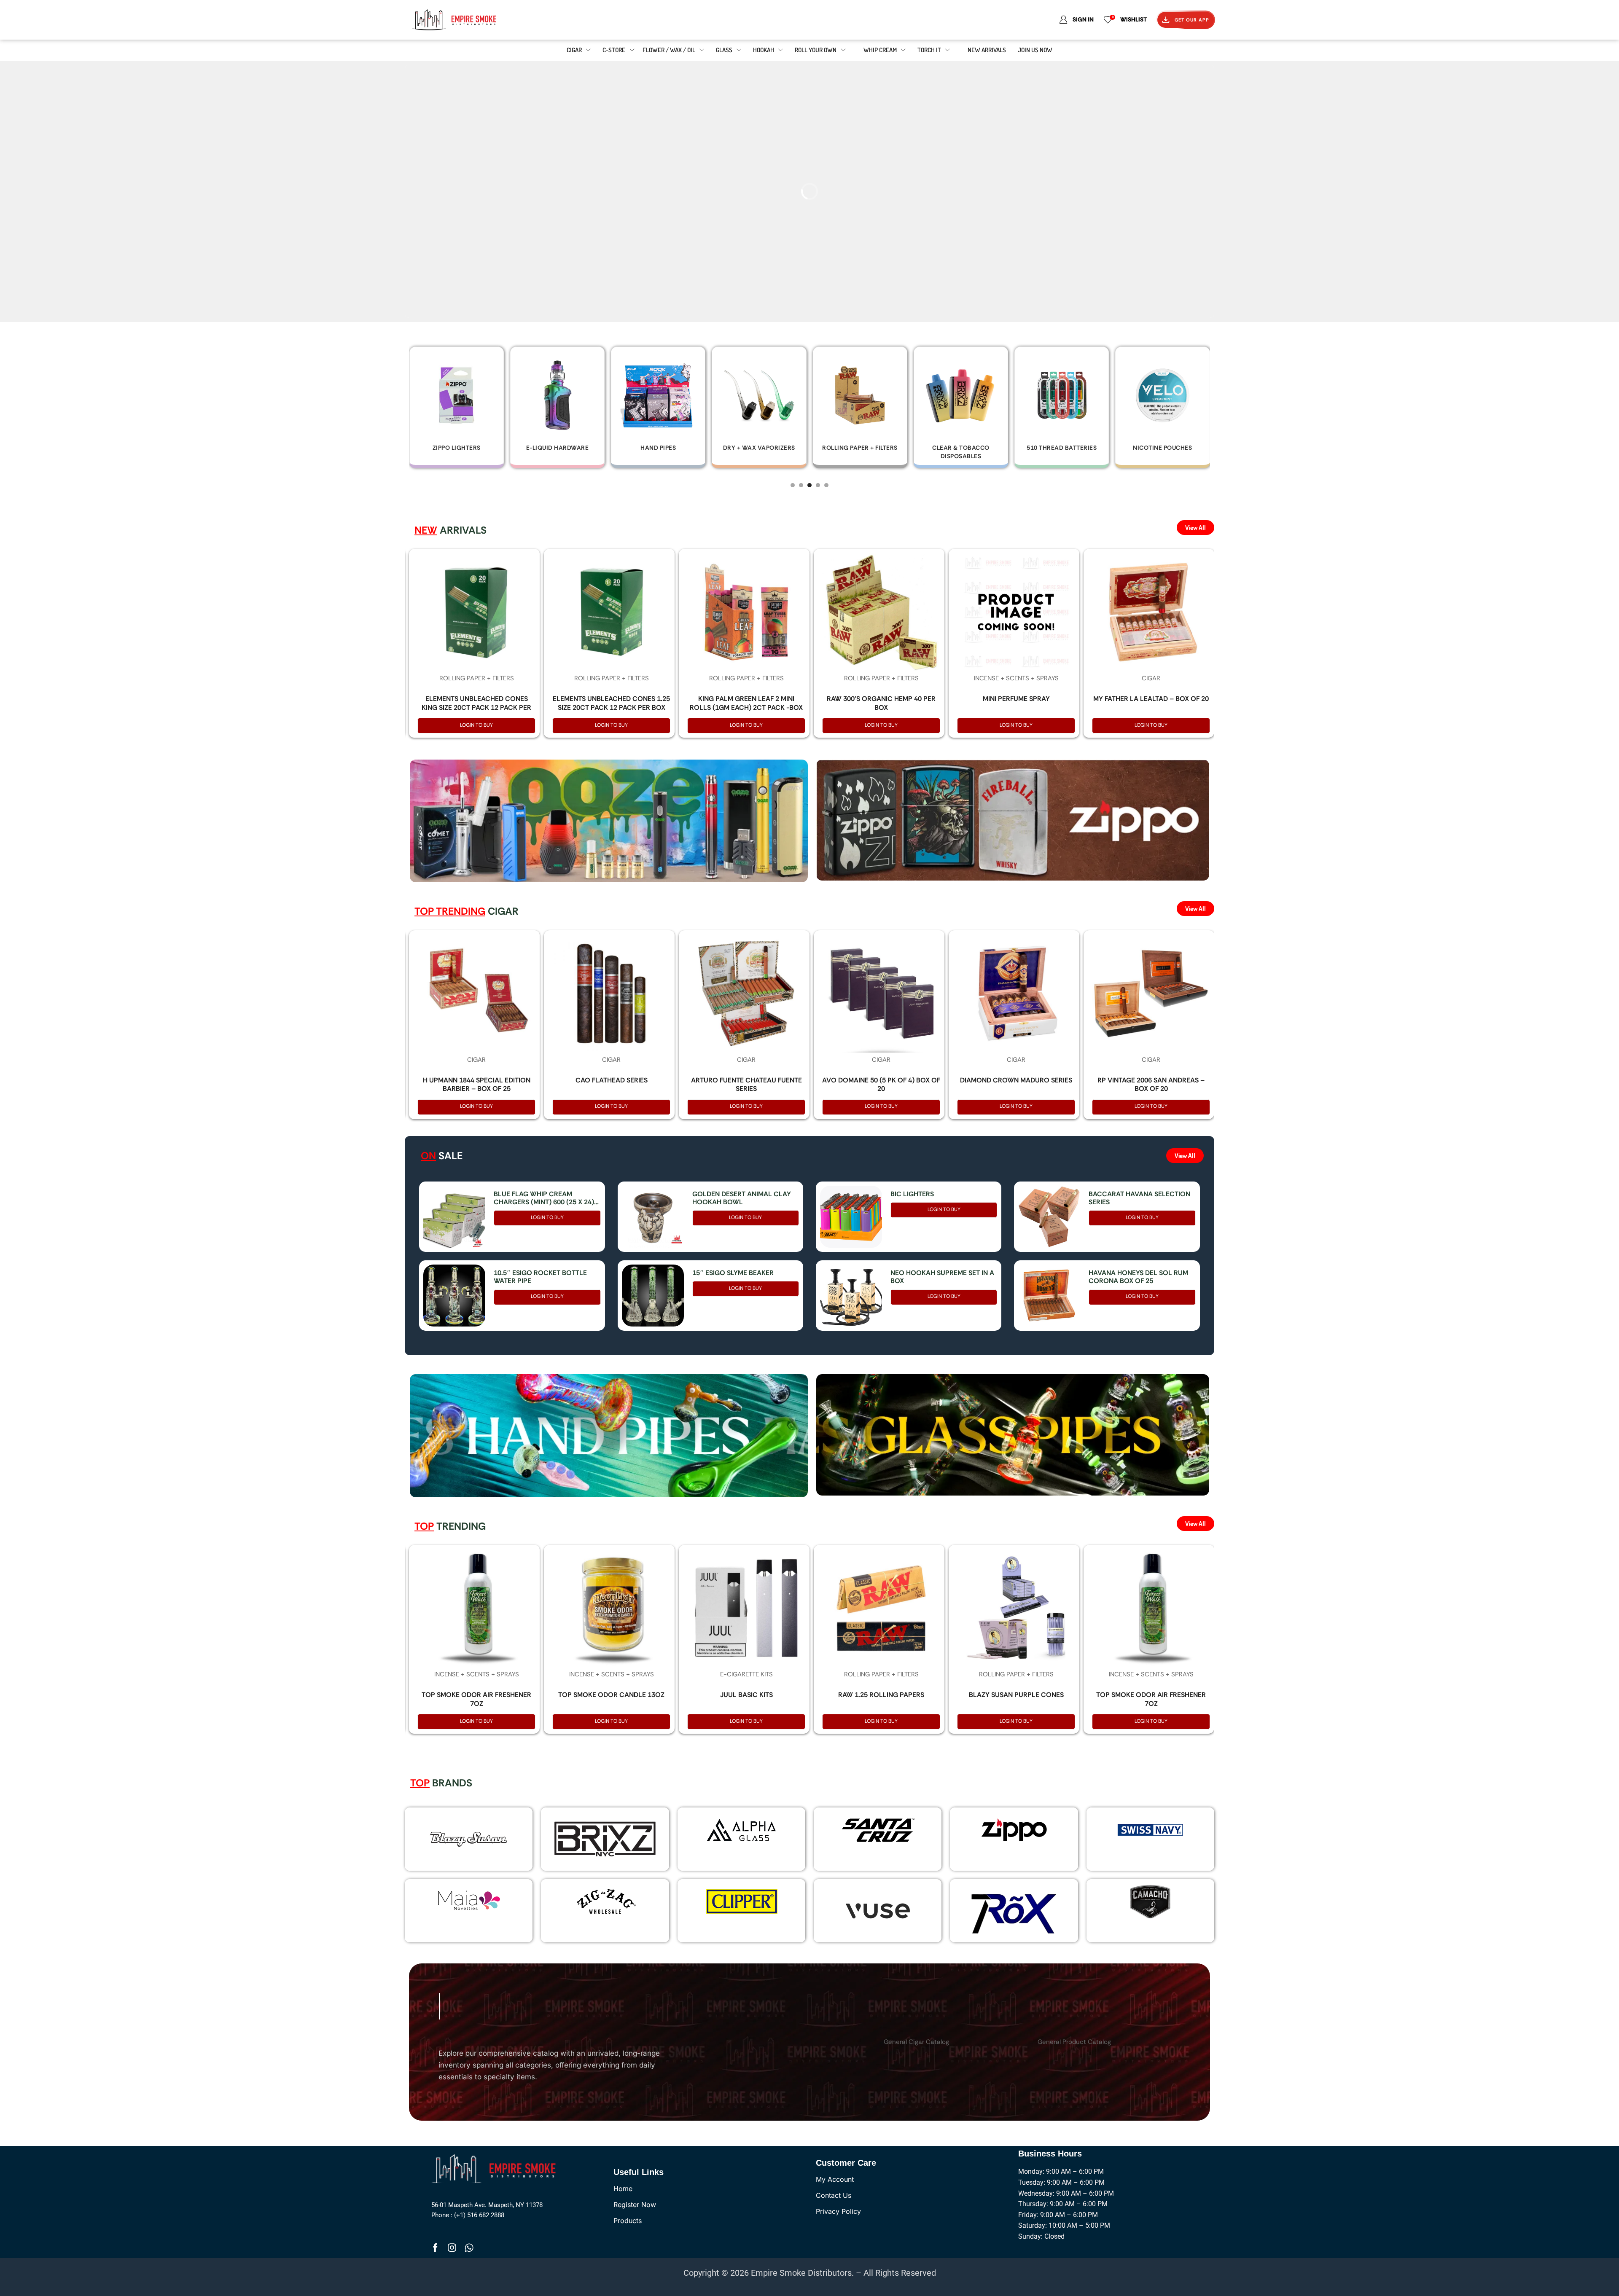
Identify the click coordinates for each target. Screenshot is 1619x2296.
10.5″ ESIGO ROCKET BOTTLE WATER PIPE (540, 1277)
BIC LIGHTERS (912, 1194)
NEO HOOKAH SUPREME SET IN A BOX (942, 1277)
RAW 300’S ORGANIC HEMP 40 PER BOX (881, 703)
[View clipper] (741, 1901)
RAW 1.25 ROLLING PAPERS (881, 1695)
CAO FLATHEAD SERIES (612, 1080)
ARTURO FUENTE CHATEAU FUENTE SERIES (746, 1085)
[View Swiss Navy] (1150, 1830)
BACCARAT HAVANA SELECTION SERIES (1139, 1198)
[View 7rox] (1014, 1911)
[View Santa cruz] (878, 1830)
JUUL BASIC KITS (746, 1695)
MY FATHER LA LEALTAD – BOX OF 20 (1151, 699)
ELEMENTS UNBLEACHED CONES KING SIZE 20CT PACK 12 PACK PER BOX (476, 708)
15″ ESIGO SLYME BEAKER (733, 1273)
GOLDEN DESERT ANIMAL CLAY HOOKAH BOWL (742, 1198)
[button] (793, 485)
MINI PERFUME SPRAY (1016, 699)
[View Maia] (468, 1900)
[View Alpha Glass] (741, 1830)
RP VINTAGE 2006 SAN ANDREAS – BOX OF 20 (1151, 1085)
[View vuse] (878, 1911)
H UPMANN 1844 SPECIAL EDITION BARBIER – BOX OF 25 (477, 1085)
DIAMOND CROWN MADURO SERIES (1016, 1080)
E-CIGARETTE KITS (746, 1674)
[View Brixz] (605, 1839)
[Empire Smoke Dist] (496, 2168)
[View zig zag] (605, 1901)
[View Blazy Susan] (469, 1839)
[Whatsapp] (469, 2248)
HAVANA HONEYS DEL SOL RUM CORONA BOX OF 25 (1138, 1277)
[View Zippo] (1014, 1830)
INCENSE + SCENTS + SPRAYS (1016, 678)
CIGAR (1151, 678)
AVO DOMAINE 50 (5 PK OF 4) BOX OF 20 (881, 1085)
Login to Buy (476, 725)
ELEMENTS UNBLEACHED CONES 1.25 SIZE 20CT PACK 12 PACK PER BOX (611, 703)
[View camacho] (1150, 1901)
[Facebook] (435, 2248)
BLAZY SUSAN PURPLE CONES (1016, 1695)
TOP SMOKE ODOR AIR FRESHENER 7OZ (476, 1699)
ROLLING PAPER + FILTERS (477, 678)
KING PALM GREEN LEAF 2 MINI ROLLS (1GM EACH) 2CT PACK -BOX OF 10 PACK (746, 708)
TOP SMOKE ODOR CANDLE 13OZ (611, 1695)
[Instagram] (452, 2248)
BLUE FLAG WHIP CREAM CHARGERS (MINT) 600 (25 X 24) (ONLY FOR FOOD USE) (544, 1198)
